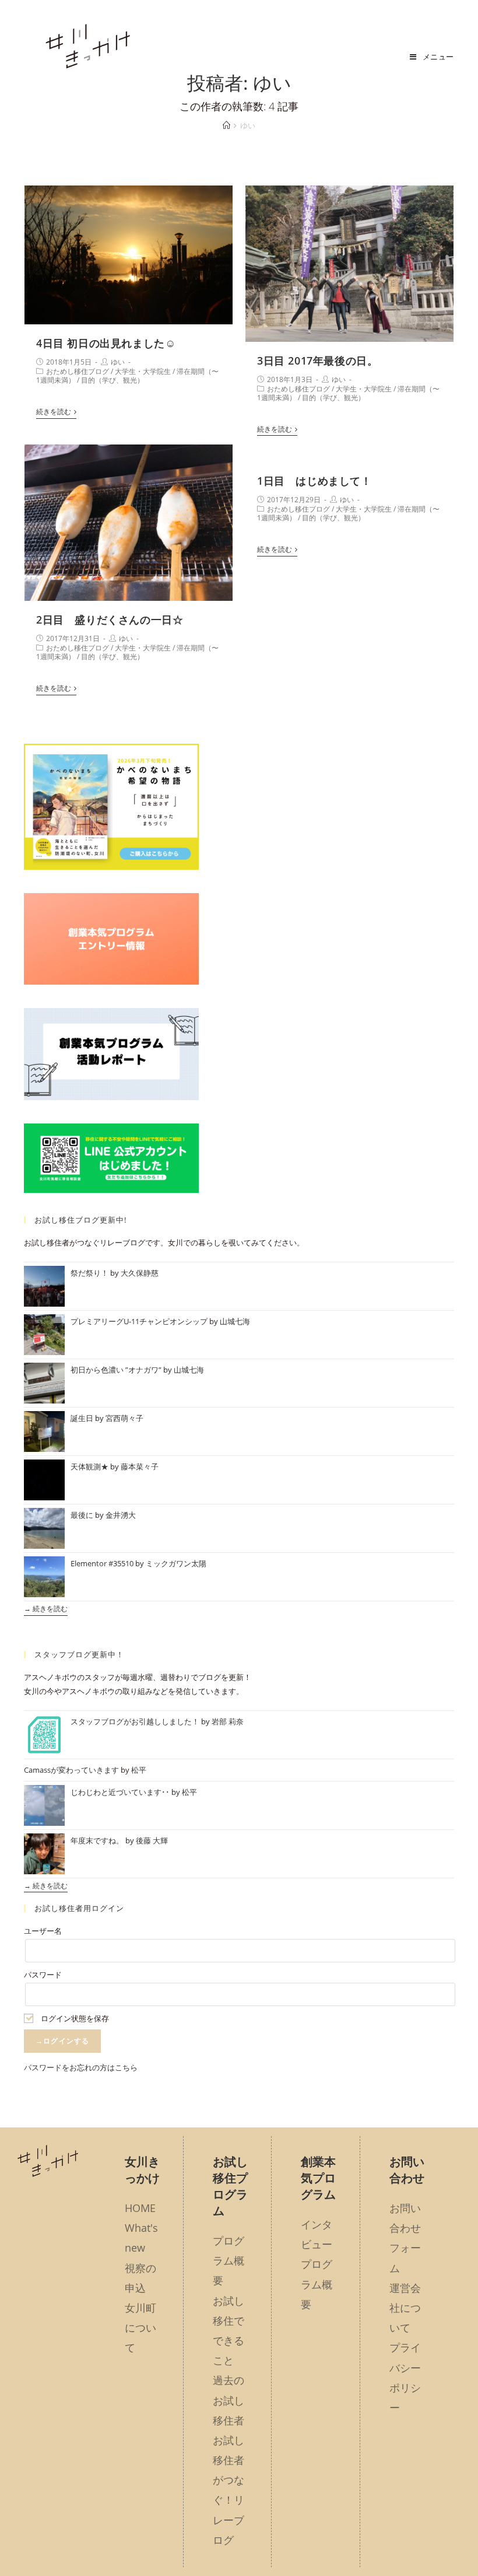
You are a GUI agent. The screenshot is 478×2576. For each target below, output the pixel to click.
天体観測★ (89, 1466)
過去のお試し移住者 (229, 2400)
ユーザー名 (43, 1931)
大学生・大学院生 (143, 371)
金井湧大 (121, 1515)
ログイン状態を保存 (74, 2018)
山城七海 (235, 1321)
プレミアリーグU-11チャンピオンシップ (139, 1321)
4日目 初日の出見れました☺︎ (106, 343)
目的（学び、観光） (113, 380)
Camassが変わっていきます (71, 1770)
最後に (82, 1515)
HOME (140, 2208)
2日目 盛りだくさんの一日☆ (110, 619)
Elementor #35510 (102, 1563)
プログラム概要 (229, 2260)
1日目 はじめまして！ (314, 481)
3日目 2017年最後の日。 (317, 360)
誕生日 (82, 1418)
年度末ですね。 (97, 1840)
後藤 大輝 (152, 1840)
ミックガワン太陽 (176, 1563)
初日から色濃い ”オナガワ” (116, 1370)
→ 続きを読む (46, 1609)
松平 (139, 1770)
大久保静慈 (140, 1273)
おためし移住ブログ (78, 371)
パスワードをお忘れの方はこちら (81, 2067)
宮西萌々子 (124, 1418)
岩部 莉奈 (228, 1721)
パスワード (43, 1975)
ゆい (118, 362)
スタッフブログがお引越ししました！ (135, 1721)
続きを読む (54, 412)
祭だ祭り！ (89, 1273)
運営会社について (405, 2308)
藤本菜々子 (140, 1466)
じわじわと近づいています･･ (120, 1792)
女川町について (140, 2327)
